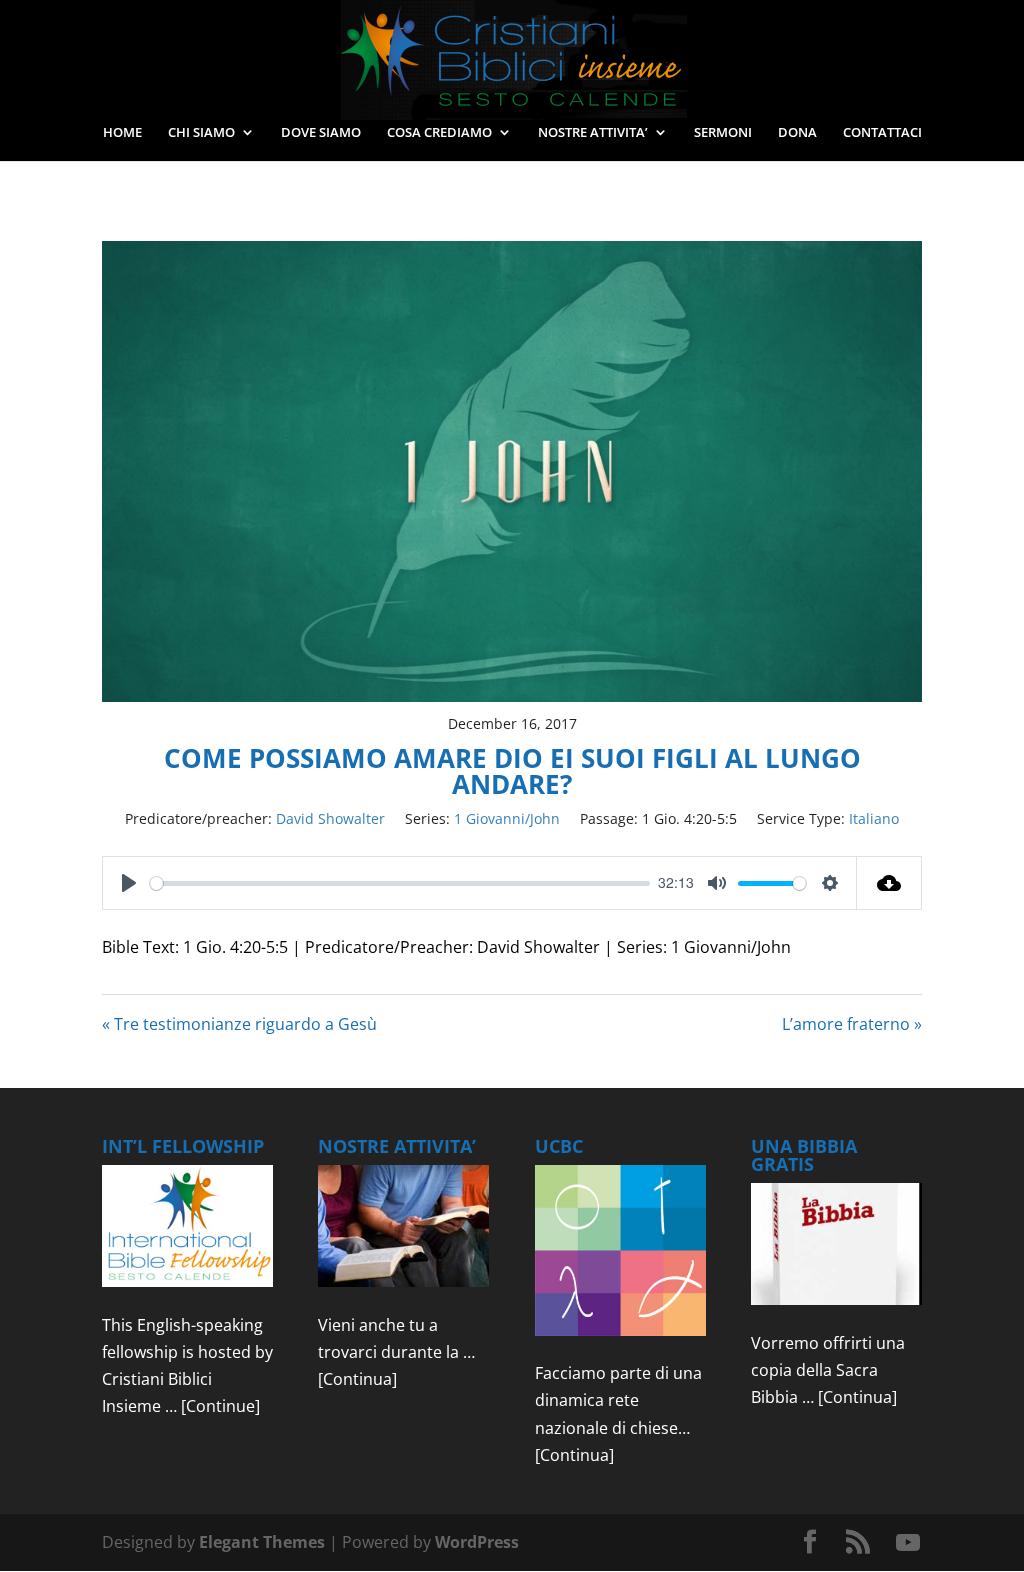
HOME (122, 133)
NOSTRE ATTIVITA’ (593, 133)
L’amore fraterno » (852, 1024)
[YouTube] (908, 1543)
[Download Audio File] (889, 883)
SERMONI (723, 133)
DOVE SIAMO (321, 133)
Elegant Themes (262, 1542)
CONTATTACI (882, 133)
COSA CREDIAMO (439, 133)
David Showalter (330, 818)
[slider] (400, 883)
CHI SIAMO (201, 133)
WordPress (477, 1542)
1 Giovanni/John (507, 818)
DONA (797, 133)
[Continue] (220, 1406)
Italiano (874, 818)
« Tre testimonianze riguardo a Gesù (239, 1024)
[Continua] (357, 1379)
